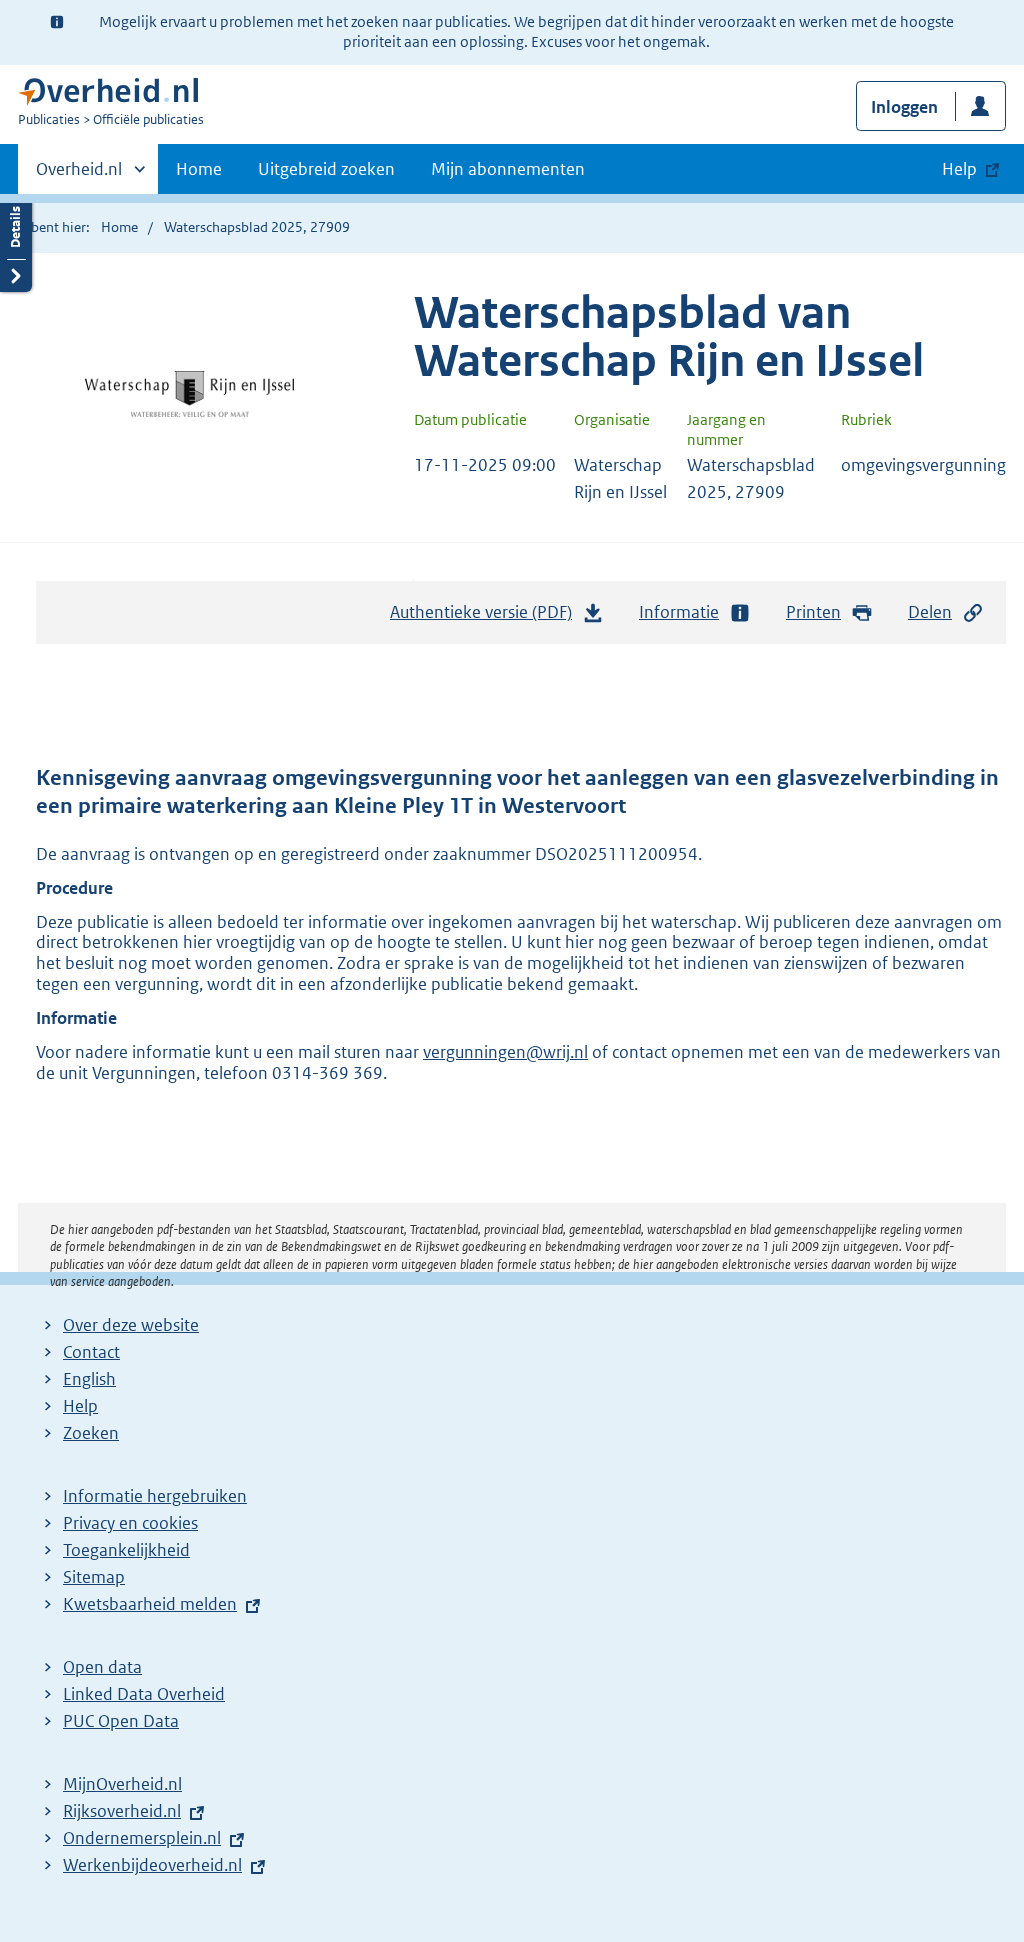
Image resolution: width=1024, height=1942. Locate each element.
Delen (930, 612)
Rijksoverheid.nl (122, 1811)
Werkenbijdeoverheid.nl (152, 1865)
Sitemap (94, 1577)
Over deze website (131, 1325)
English (89, 1379)
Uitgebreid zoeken (326, 169)
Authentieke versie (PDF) (486, 618)
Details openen (16, 242)
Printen (813, 612)
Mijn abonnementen (508, 169)
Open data (102, 1667)
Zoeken (91, 1433)
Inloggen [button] (904, 107)
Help (80, 1406)
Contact (91, 1352)
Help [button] (959, 169)
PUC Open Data (121, 1721)
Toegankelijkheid (126, 1550)
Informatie (679, 612)
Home (199, 169)
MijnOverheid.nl (122, 1784)
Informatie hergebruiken (155, 1496)
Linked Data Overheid (144, 1694)
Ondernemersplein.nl (142, 1838)
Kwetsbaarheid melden (150, 1604)
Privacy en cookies (130, 1523)
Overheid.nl (79, 176)
